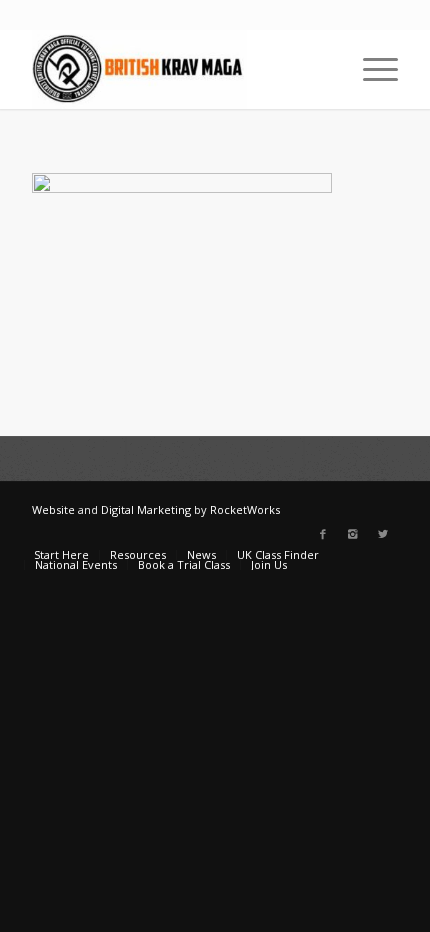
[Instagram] (353, 534)
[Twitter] (383, 534)
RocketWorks (245, 509)
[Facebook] (323, 534)
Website (53, 509)
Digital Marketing (146, 509)
